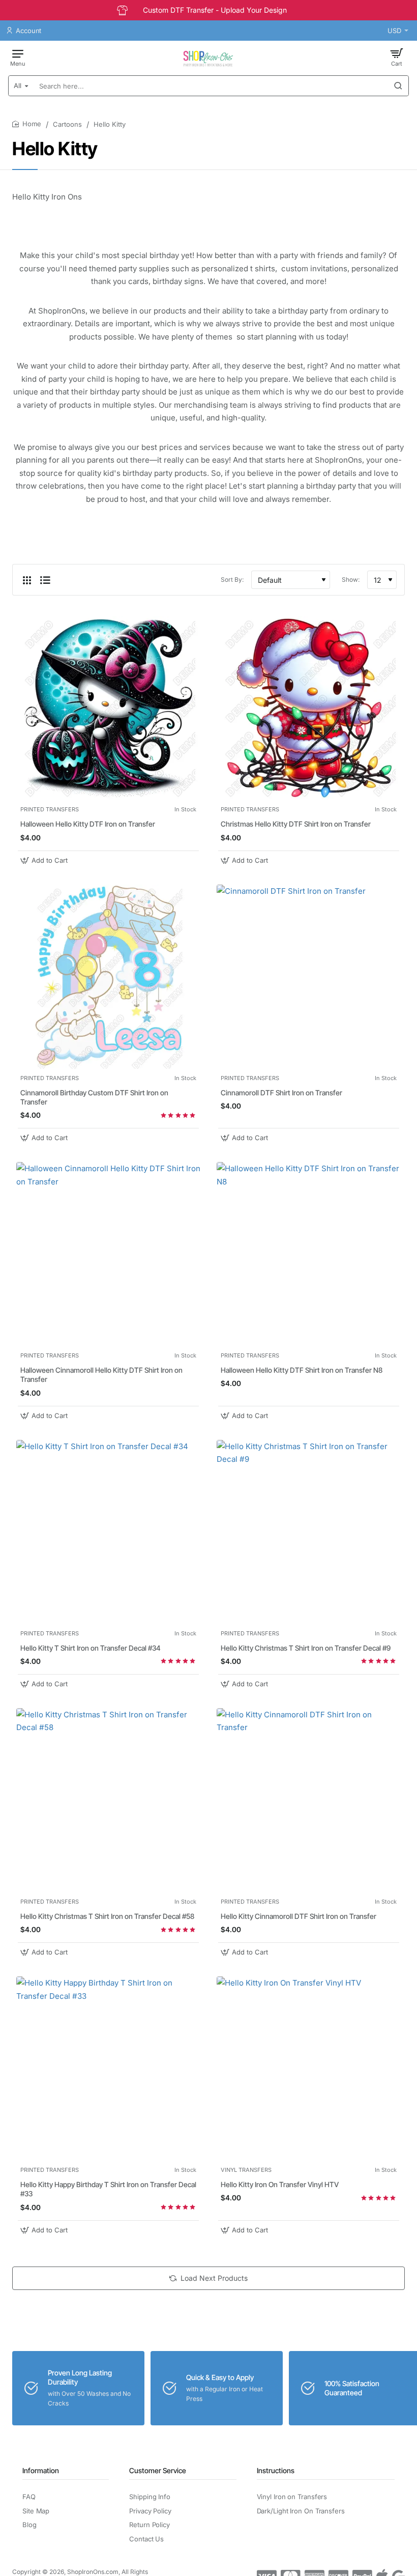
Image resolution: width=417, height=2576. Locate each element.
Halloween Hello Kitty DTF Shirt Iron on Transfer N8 (302, 1370)
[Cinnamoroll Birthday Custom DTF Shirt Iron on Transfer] (108, 977)
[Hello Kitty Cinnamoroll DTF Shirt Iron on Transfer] (309, 1800)
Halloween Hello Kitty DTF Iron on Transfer (88, 824)
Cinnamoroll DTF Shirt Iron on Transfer (281, 1093)
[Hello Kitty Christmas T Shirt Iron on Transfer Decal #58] (108, 1800)
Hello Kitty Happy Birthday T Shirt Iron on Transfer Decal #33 (108, 2189)
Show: (351, 579)
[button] (45, 860)
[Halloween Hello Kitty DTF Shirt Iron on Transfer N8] (309, 1254)
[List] (45, 580)
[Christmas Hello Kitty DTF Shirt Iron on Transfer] (309, 708)
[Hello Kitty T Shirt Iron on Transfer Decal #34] (108, 1532)
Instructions (276, 2470)
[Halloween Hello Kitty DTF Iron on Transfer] (108, 708)
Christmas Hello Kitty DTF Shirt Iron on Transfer (296, 824)
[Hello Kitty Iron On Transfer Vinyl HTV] (309, 2069)
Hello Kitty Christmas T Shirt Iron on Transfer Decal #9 (306, 1648)
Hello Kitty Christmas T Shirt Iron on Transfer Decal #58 (107, 1916)
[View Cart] (397, 57)
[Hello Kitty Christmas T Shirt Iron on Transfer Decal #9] (309, 1532)
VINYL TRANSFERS (246, 2170)
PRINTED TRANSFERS (50, 809)
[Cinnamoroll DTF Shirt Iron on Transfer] (309, 977)
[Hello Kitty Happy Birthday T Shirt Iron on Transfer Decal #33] (108, 2069)
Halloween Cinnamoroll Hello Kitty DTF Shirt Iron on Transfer (101, 1375)
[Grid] (27, 580)
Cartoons (67, 124)
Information (41, 2470)
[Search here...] (398, 86)
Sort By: (232, 579)
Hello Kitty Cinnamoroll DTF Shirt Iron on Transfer (299, 1916)
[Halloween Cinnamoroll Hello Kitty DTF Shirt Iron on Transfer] (108, 1254)
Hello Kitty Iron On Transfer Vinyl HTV (280, 2184)
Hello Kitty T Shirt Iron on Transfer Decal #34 (91, 1648)
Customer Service (158, 2470)
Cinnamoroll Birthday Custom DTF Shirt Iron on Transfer (94, 1097)
